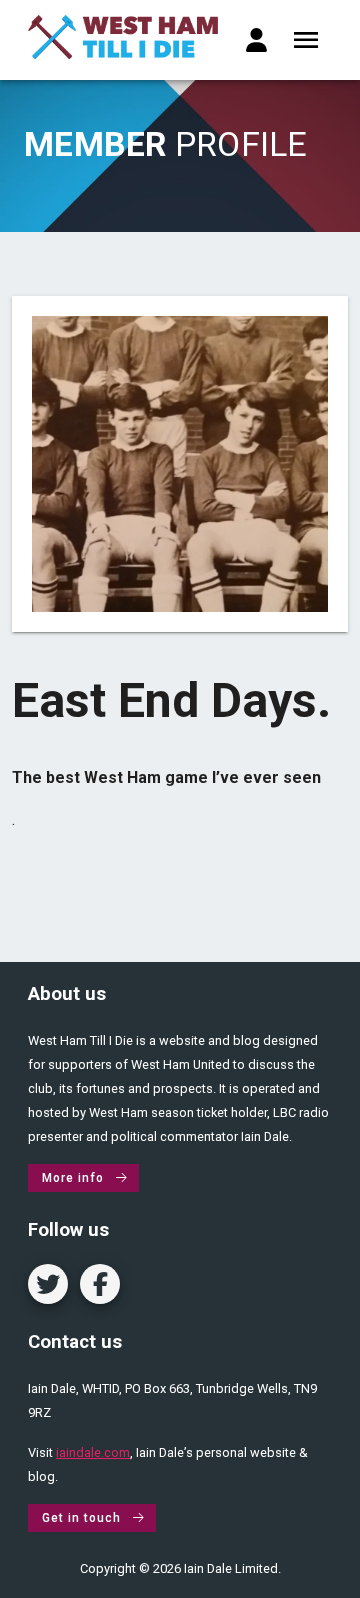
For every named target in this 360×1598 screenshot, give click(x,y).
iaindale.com (93, 1452)
